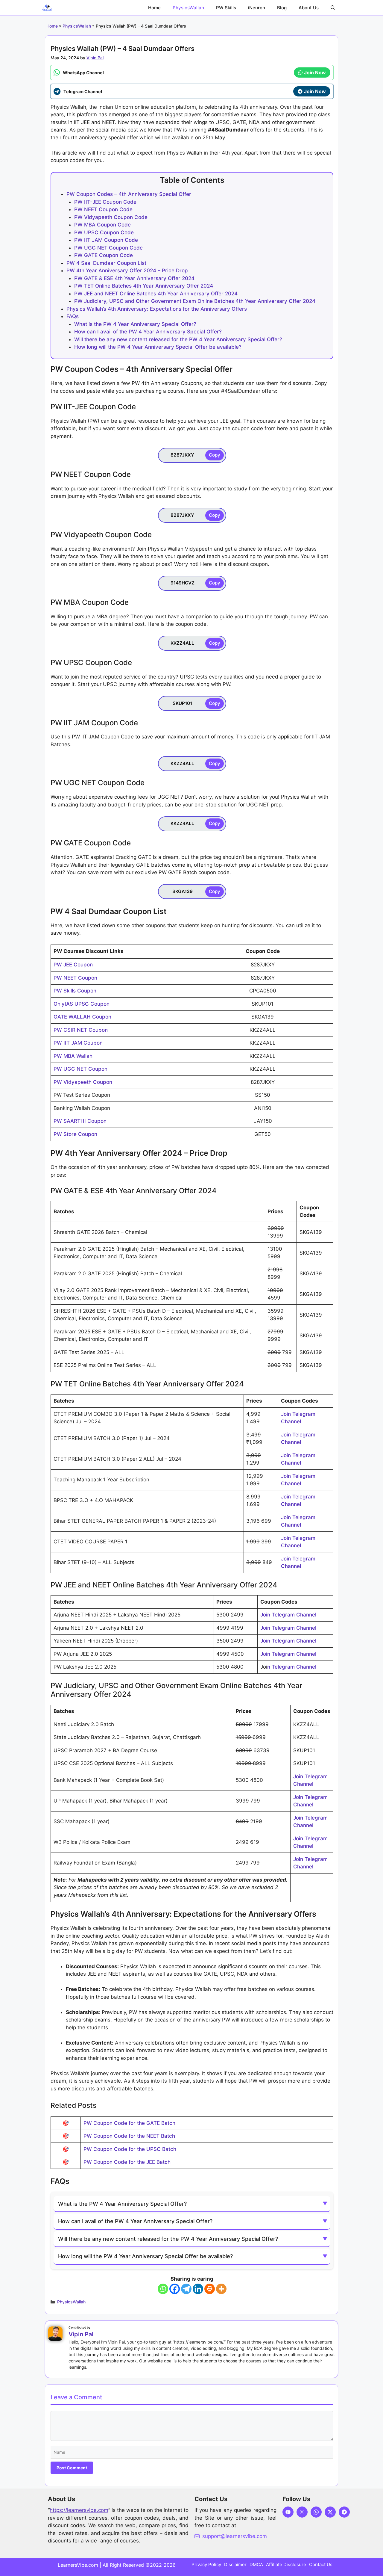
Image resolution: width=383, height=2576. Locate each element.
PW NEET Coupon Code (103, 209)
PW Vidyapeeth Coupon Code (111, 217)
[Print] (210, 2289)
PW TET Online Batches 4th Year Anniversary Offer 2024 (144, 286)
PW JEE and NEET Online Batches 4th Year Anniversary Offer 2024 (156, 294)
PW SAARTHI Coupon (80, 1121)
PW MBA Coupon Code (102, 225)
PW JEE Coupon (73, 965)
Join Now (315, 72)
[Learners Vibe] (47, 8)
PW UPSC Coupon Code (104, 232)
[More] (221, 2289)
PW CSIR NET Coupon (81, 1030)
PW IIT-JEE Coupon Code (105, 202)
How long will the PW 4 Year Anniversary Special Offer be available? (158, 347)
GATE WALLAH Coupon (82, 1017)
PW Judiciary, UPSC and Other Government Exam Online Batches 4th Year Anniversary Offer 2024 (195, 301)
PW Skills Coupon (75, 991)
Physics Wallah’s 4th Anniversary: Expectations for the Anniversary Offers (157, 309)
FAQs (73, 316)
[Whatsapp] (163, 2289)
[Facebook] (175, 2289)
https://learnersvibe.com (79, 2510)
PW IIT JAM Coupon (78, 1043)
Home (154, 8)
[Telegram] (186, 2289)
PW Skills (226, 8)
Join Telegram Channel (288, 1615)
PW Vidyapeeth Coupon (83, 1082)
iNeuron (257, 8)
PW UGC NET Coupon (80, 1069)
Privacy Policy (206, 2564)
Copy (215, 455)
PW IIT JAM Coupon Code (106, 240)
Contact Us (321, 2564)
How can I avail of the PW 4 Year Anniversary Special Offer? (148, 332)
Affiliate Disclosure (286, 2564)
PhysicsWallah (188, 8)
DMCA (256, 2564)
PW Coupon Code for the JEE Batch (127, 2162)
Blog (282, 8)
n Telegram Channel (292, 1667)
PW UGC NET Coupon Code (108, 248)
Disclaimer (235, 2564)
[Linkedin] (198, 2289)
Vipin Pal (81, 2334)
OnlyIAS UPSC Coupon (82, 1004)
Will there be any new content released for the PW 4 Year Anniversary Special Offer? (178, 339)
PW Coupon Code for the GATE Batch (129, 2123)
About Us (309, 8)
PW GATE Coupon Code (104, 255)
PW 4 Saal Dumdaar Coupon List (106, 263)
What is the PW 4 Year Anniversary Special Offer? (135, 324)
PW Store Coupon (75, 1134)
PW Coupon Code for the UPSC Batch (130, 2149)
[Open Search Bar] (333, 8)
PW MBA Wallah (73, 1056)
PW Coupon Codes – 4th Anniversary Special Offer (130, 194)
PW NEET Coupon (75, 978)
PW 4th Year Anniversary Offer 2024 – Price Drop (127, 271)
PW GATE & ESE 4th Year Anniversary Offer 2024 (134, 278)
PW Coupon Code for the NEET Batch (129, 2136)
